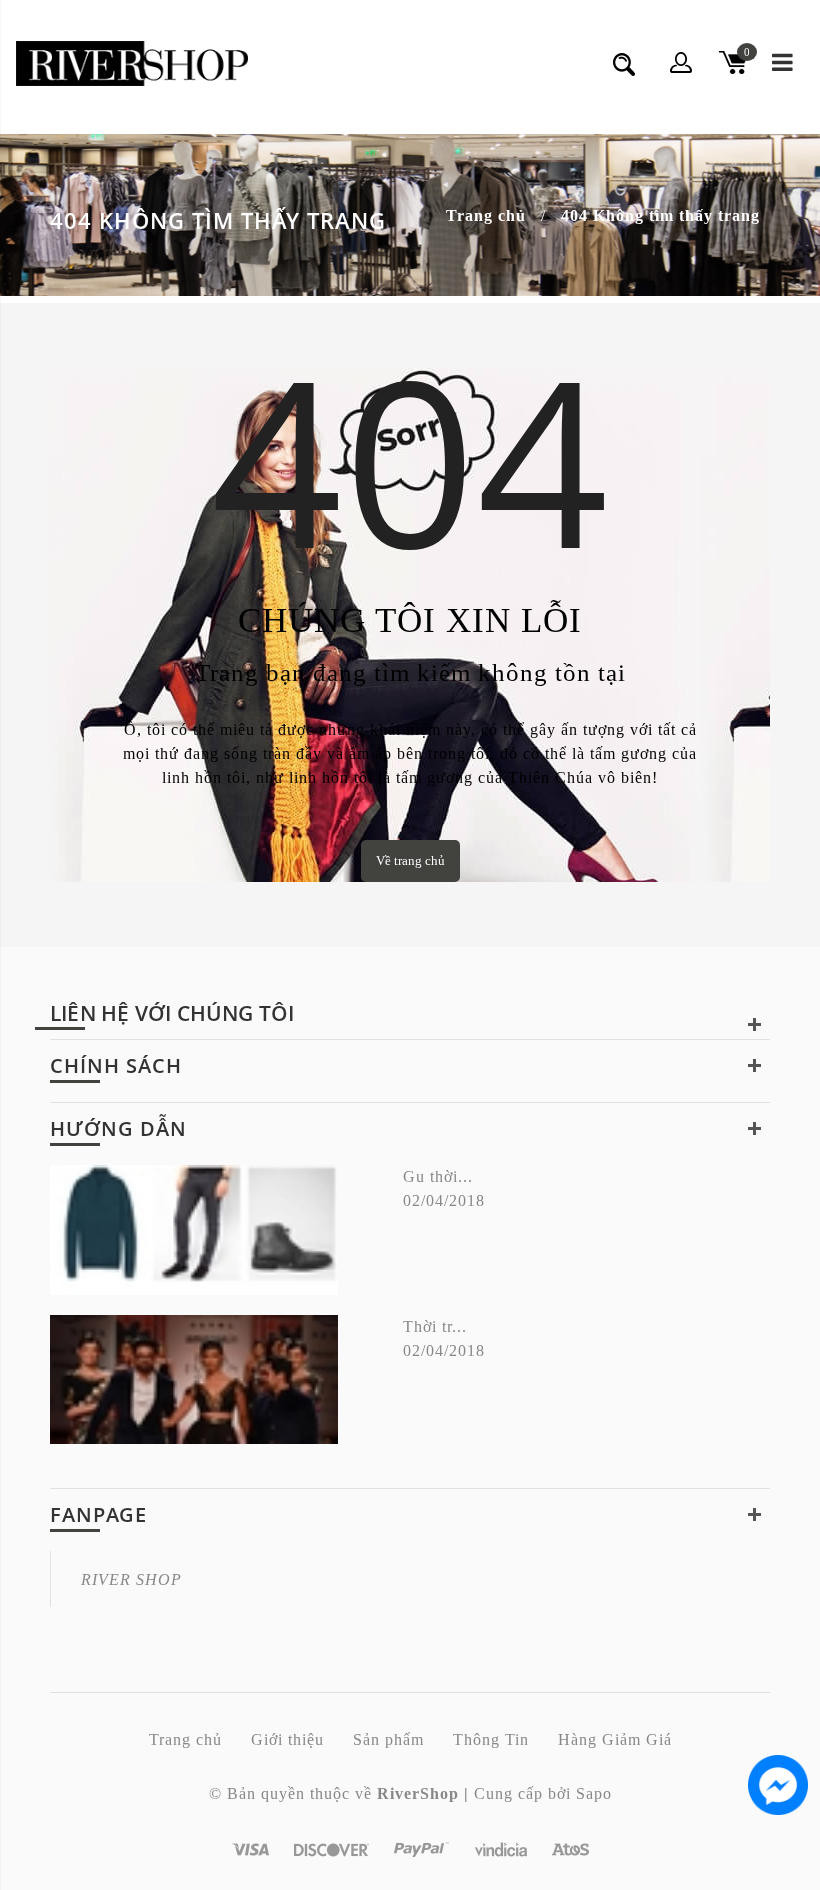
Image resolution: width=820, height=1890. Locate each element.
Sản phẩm (388, 1739)
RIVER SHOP (131, 1579)
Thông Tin (491, 1739)
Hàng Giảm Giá (615, 1739)
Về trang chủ (410, 860)
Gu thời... (438, 1176)
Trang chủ (486, 215)
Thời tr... (435, 1326)
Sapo (594, 1793)
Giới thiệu (287, 1739)
